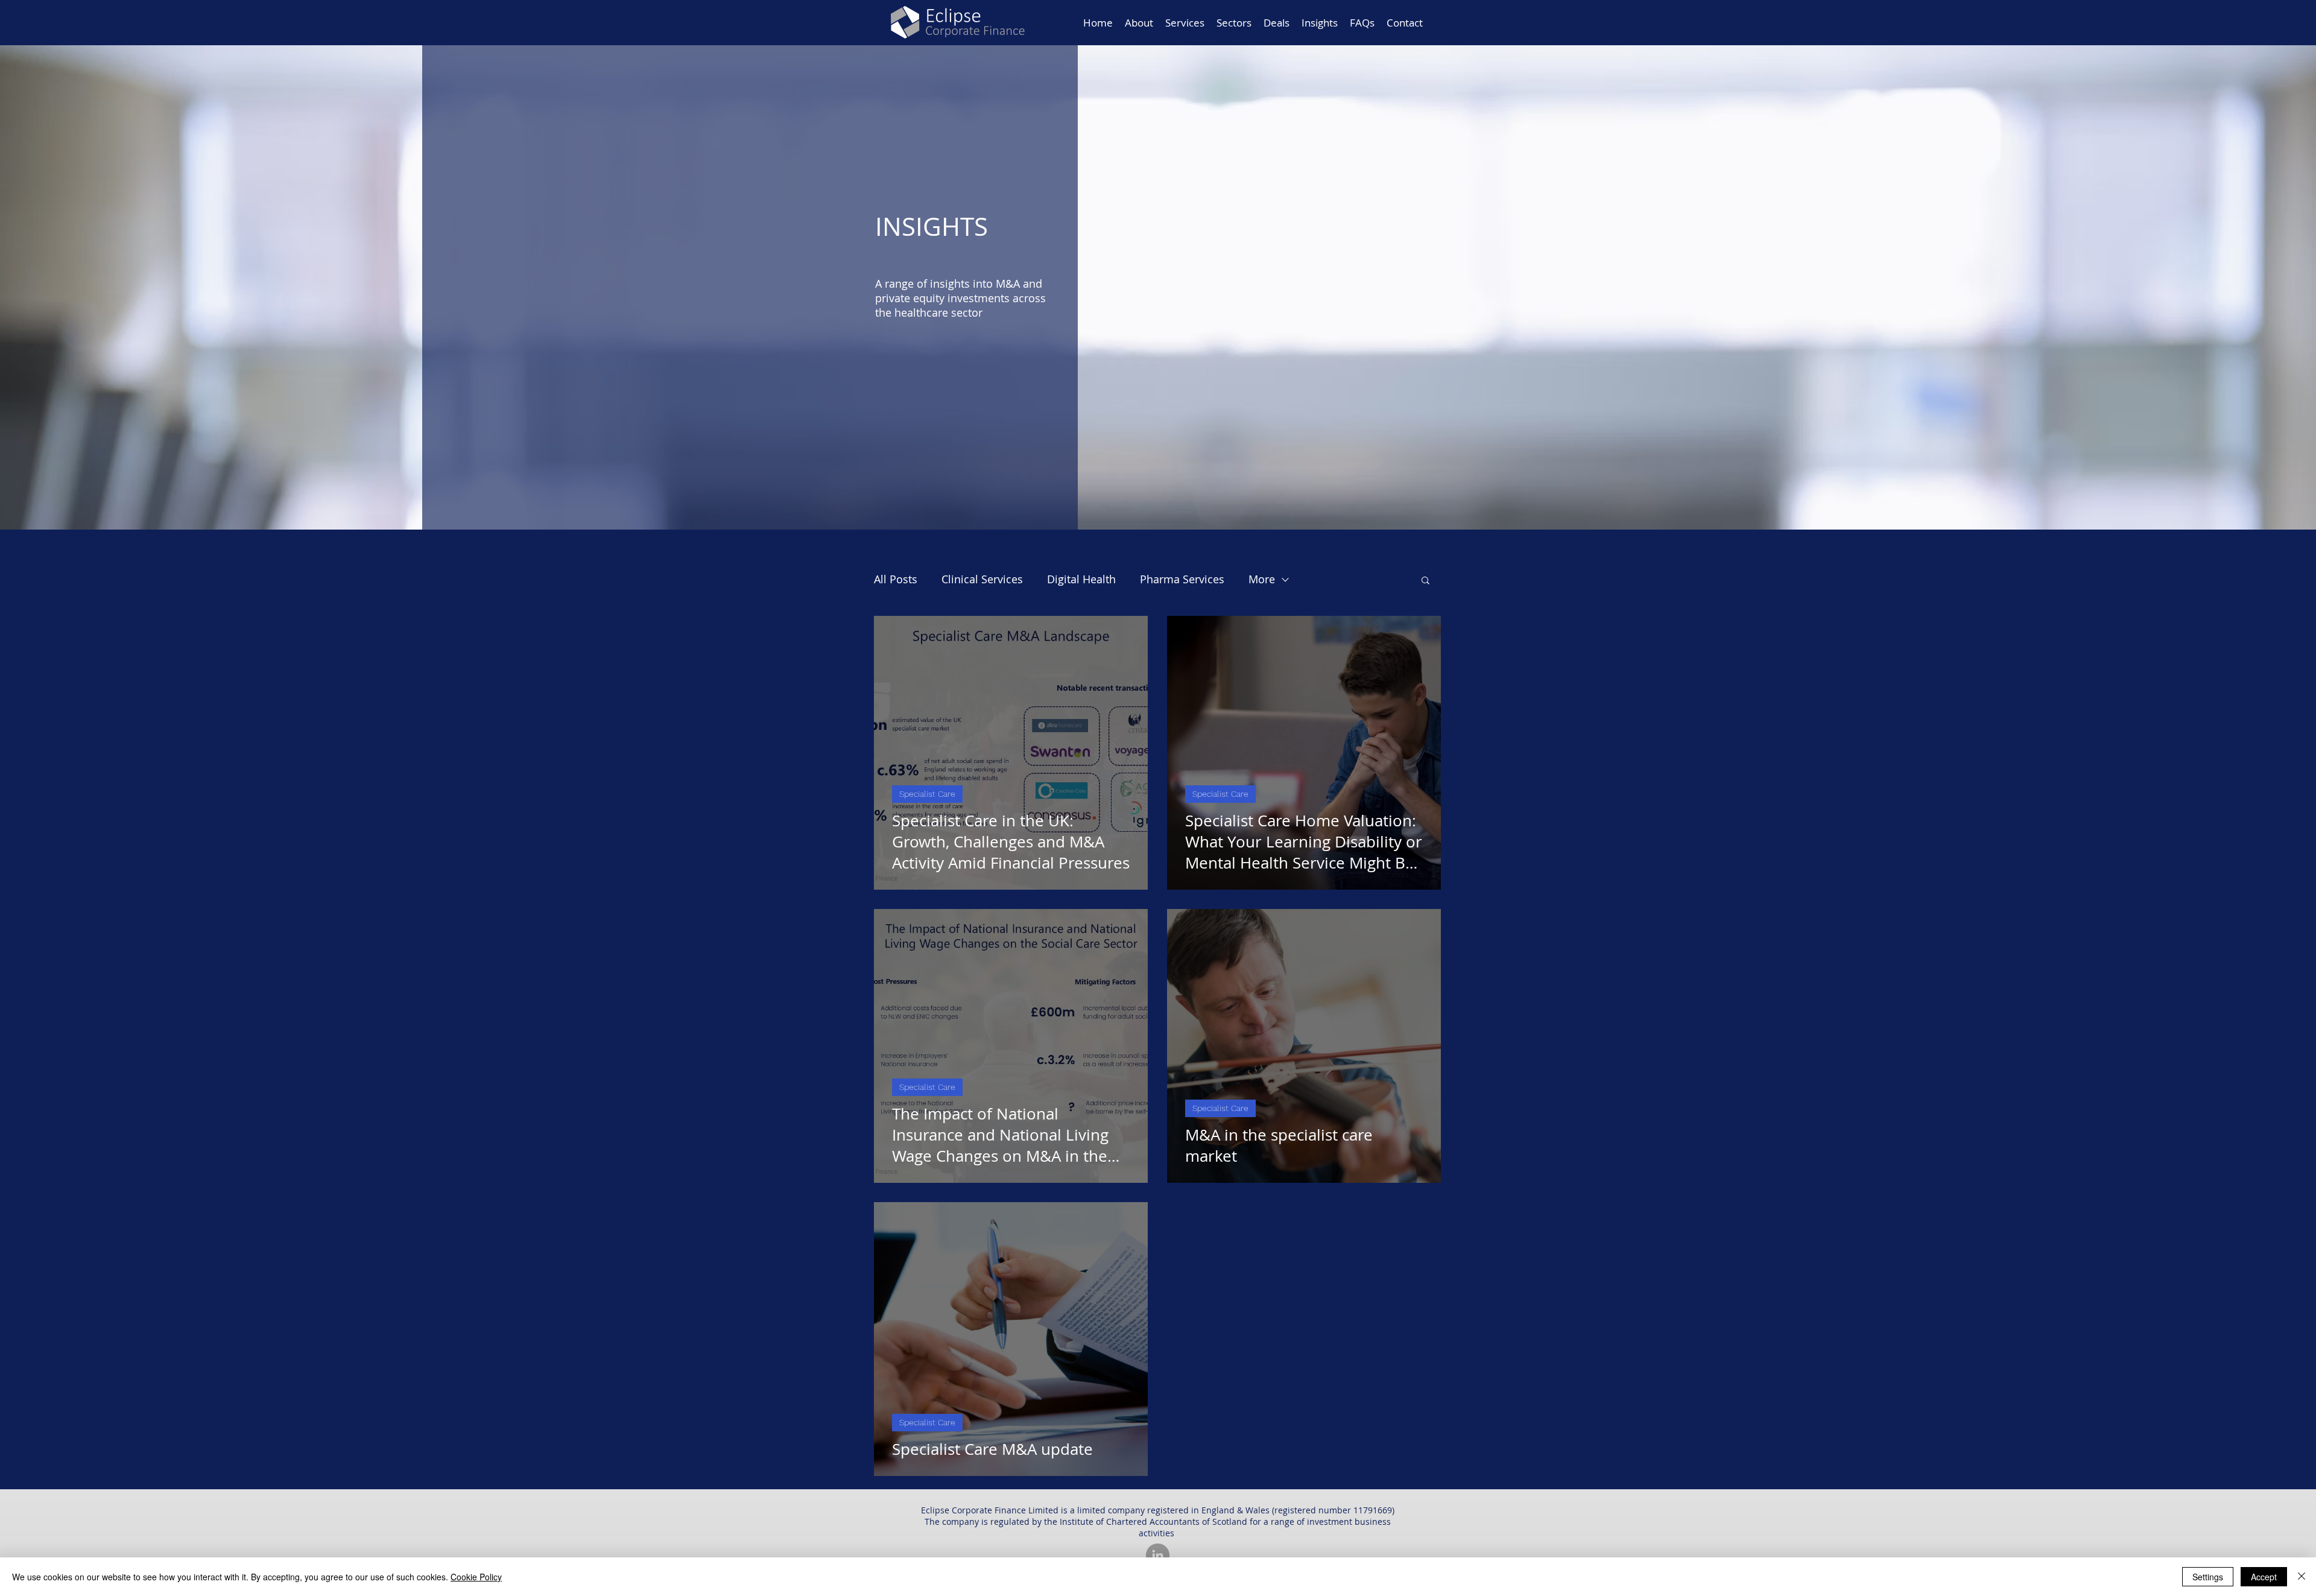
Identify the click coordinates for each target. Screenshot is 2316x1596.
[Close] (2302, 1577)
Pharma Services (1182, 579)
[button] (1425, 581)
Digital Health (1081, 579)
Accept (2264, 1577)
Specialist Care (927, 794)
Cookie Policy (476, 1577)
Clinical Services (982, 579)
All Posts (896, 579)
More (1262, 579)
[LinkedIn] (1158, 1555)
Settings (2208, 1577)
